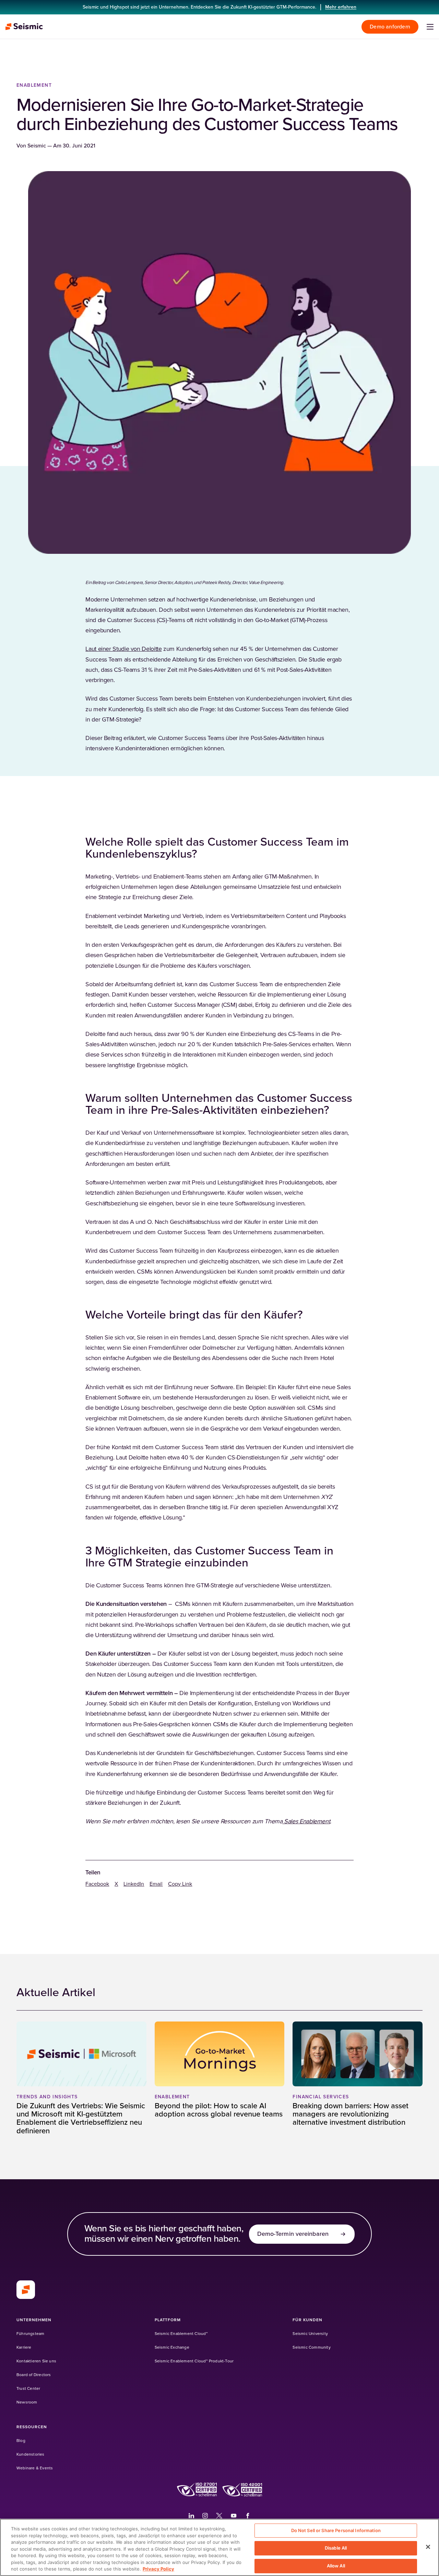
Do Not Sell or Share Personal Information (336, 2530)
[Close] (428, 2547)
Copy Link (180, 1884)
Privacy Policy (158, 2569)
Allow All (336, 2566)
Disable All (336, 2548)
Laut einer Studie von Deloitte (123, 649)
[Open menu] (430, 27)
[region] (219, 2547)
